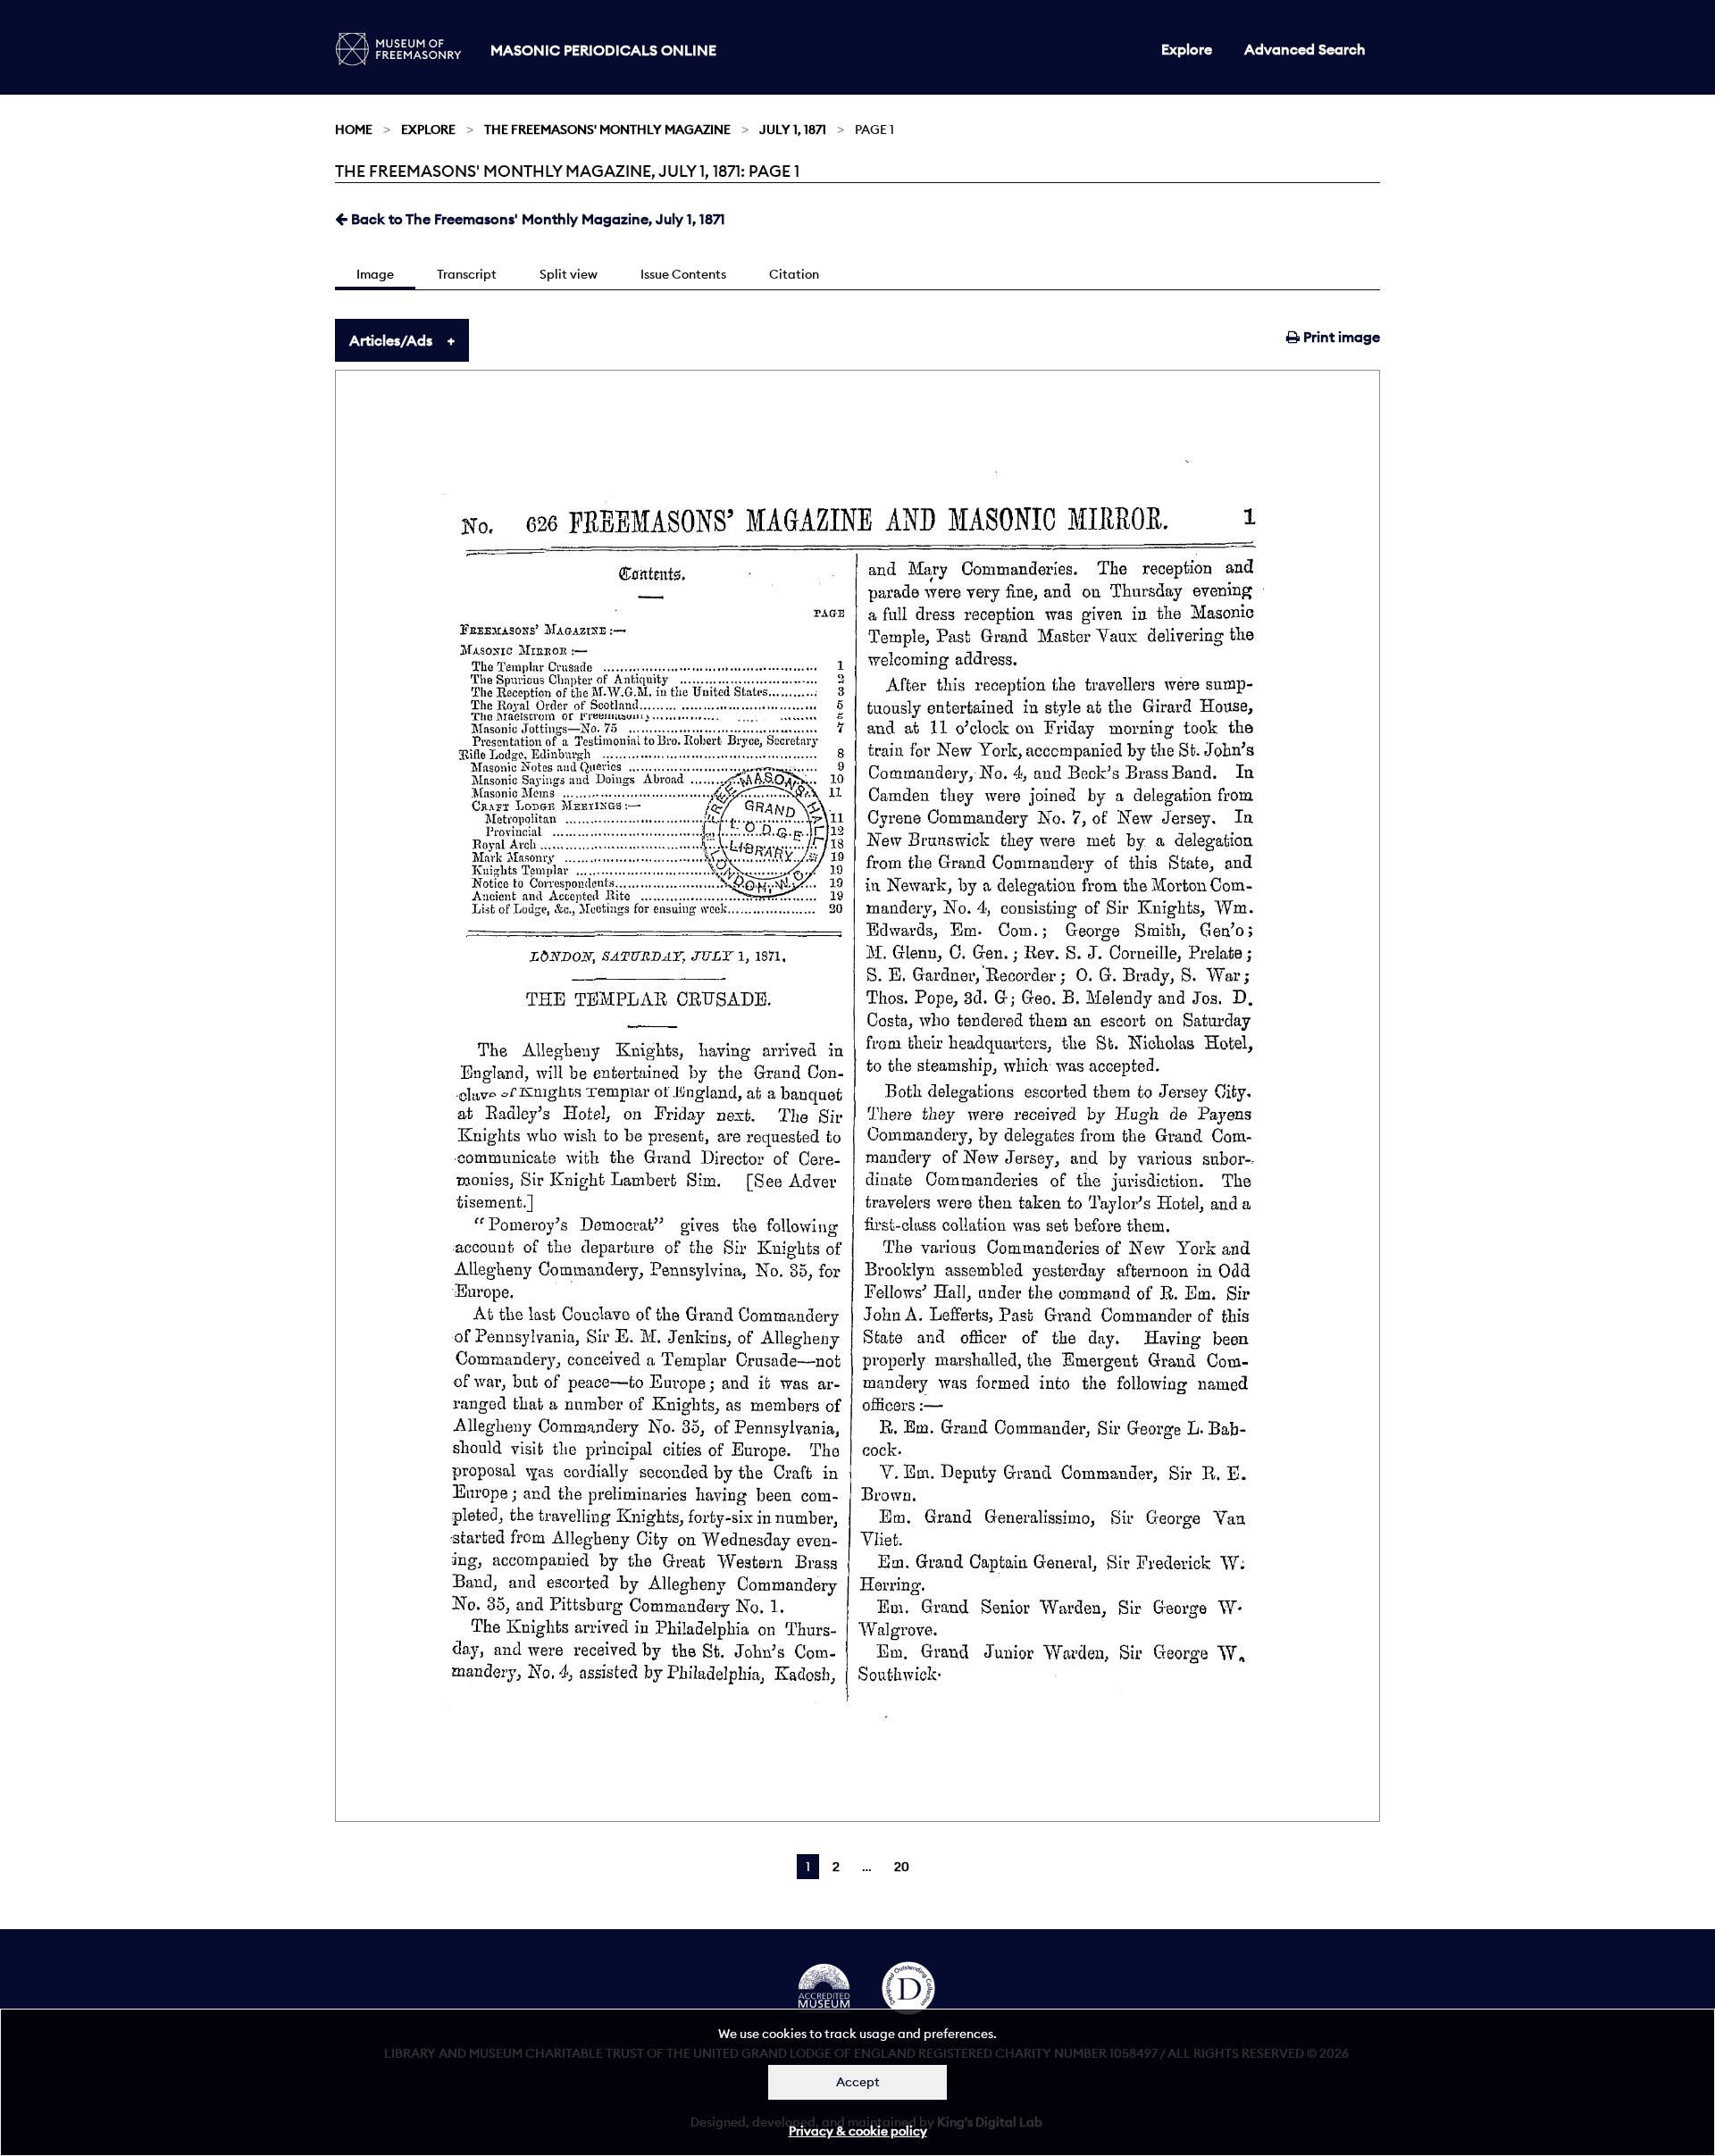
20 (902, 1867)
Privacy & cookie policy (858, 2131)
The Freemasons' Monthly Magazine (607, 130)
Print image (1340, 337)
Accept (858, 2082)
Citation (794, 274)
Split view (569, 274)
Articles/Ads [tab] (391, 340)
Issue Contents (683, 274)
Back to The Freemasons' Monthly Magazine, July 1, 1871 (536, 219)
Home (354, 130)
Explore (1187, 49)
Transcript (467, 274)
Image (375, 274)
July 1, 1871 (793, 130)
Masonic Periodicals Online (603, 50)
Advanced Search (1305, 49)
